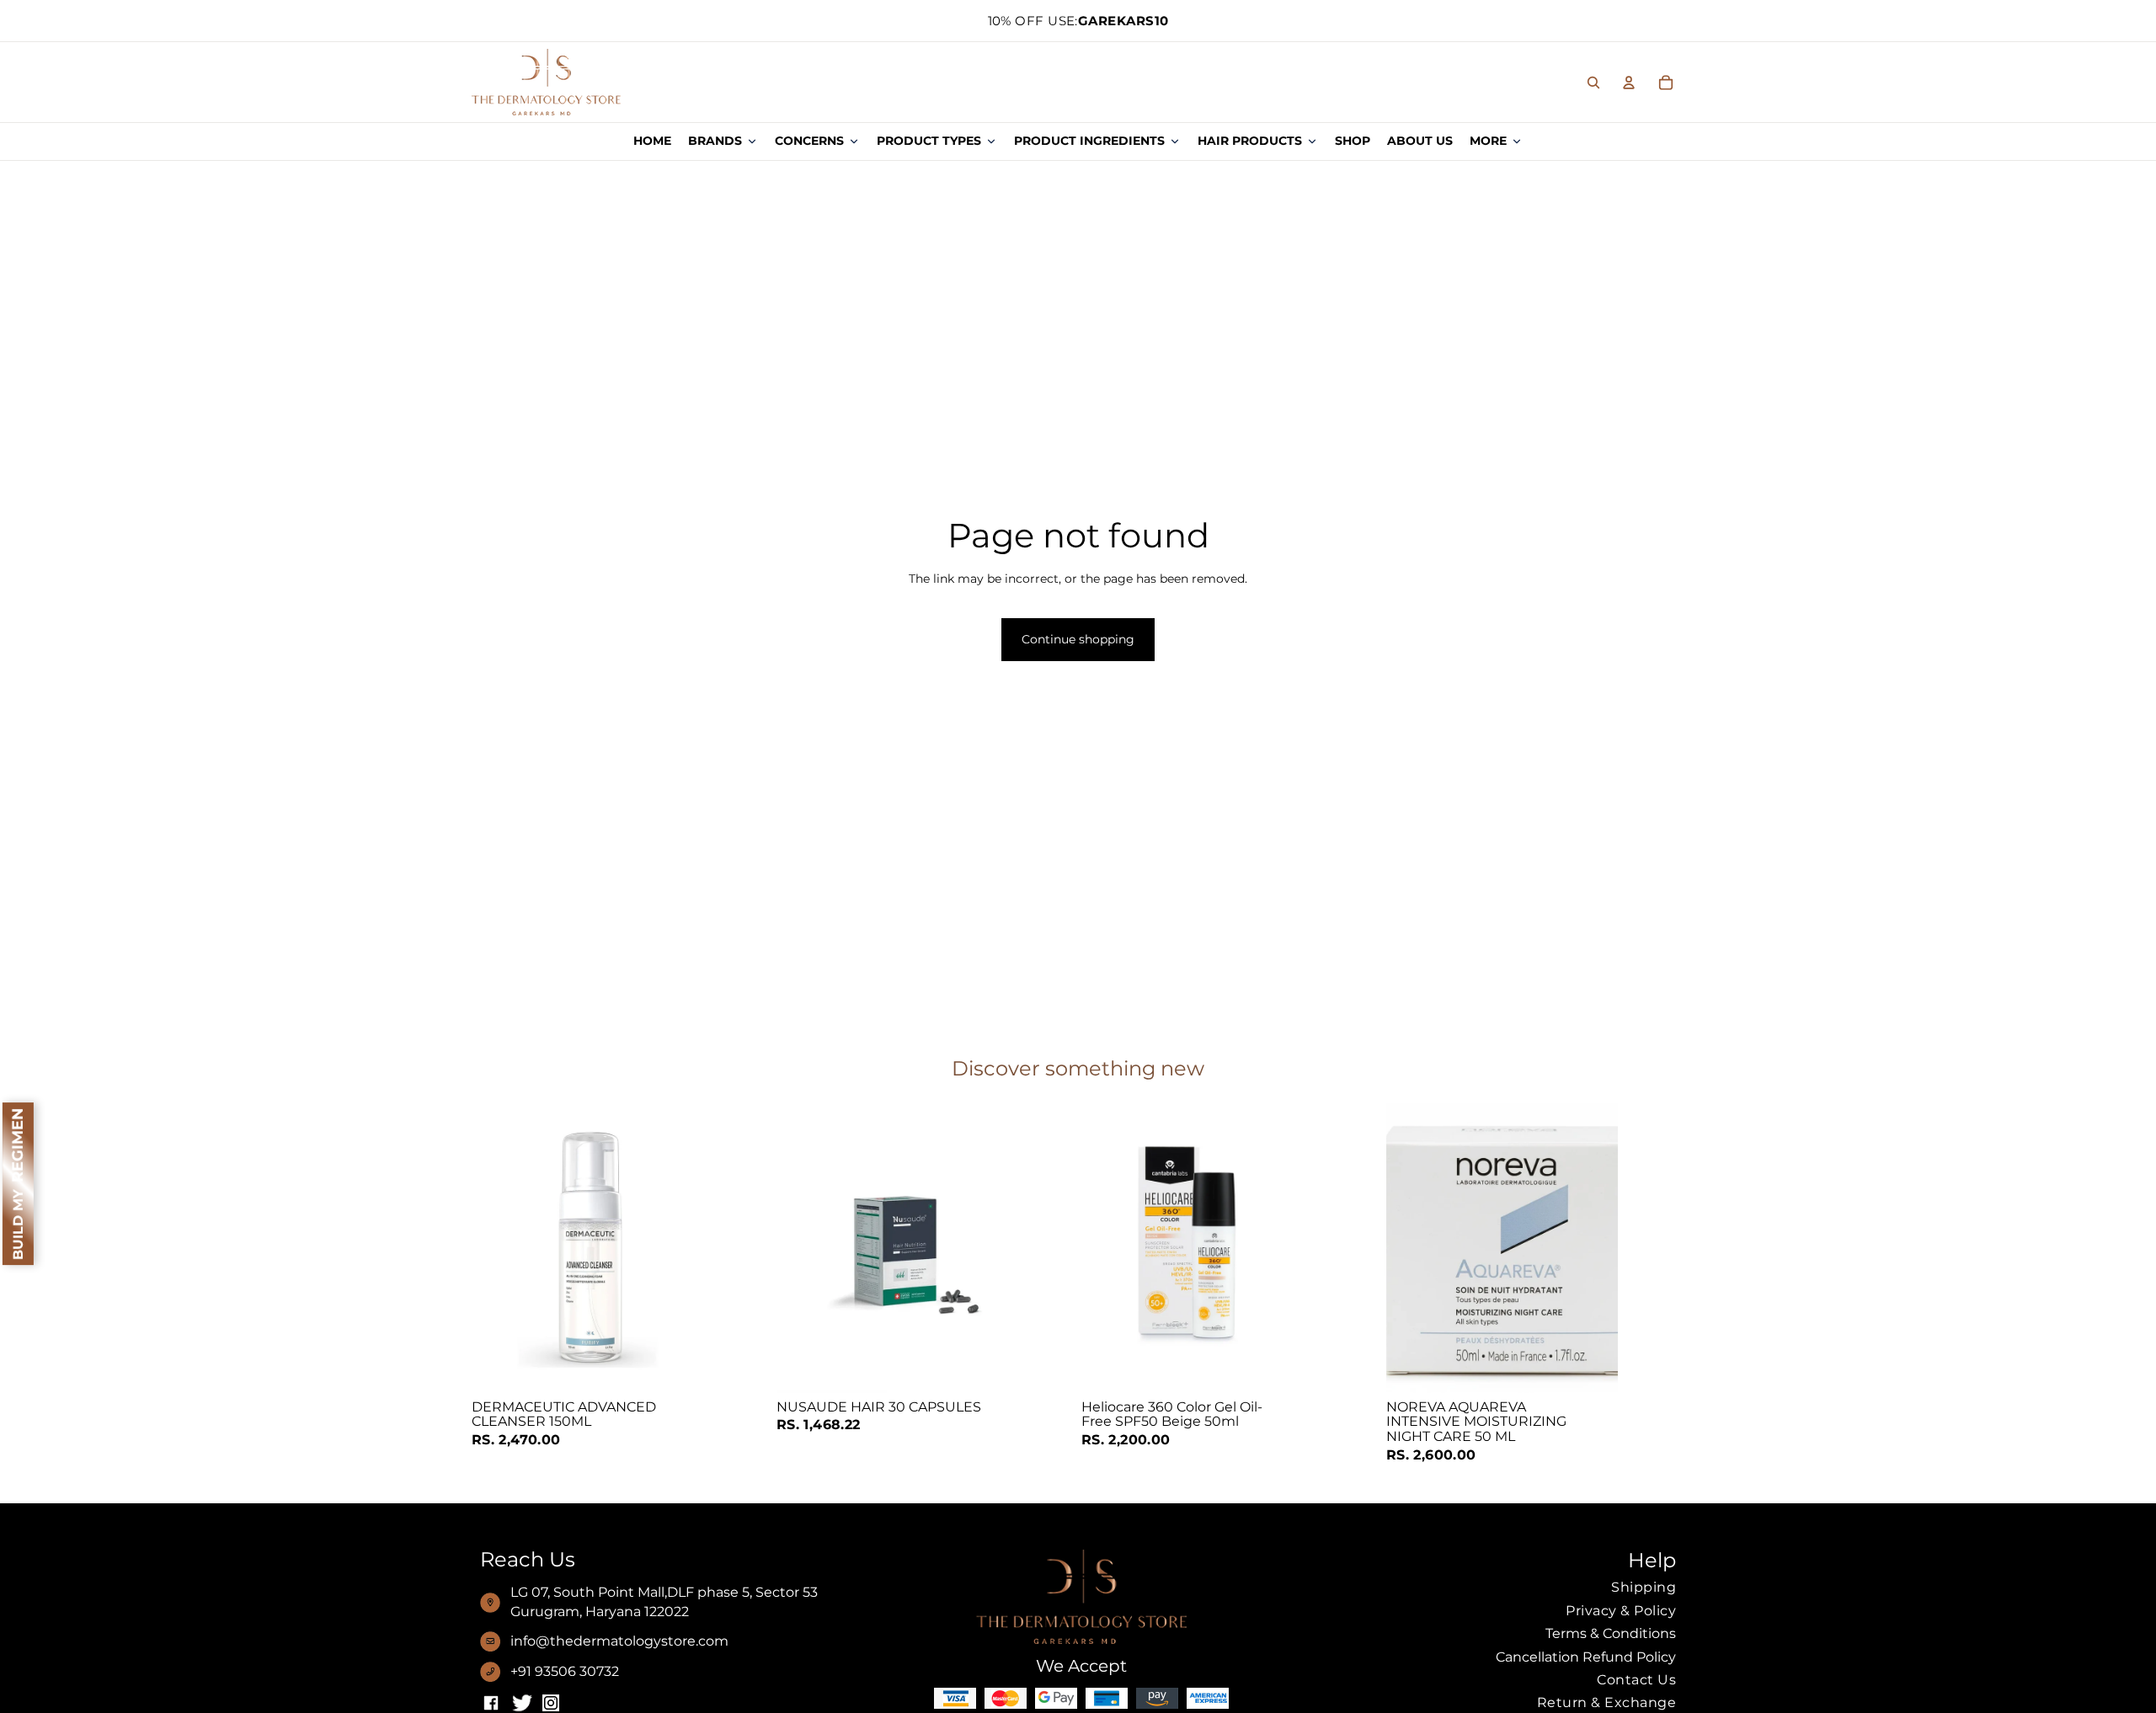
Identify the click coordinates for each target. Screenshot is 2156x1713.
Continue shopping (1078, 639)
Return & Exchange (1606, 1702)
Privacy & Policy (1621, 1611)
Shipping (1644, 1587)
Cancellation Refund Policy (1586, 1657)
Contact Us (1636, 1680)
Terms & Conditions (1611, 1633)
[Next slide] (1593, 1248)
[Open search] (1593, 83)
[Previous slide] (1412, 1248)
